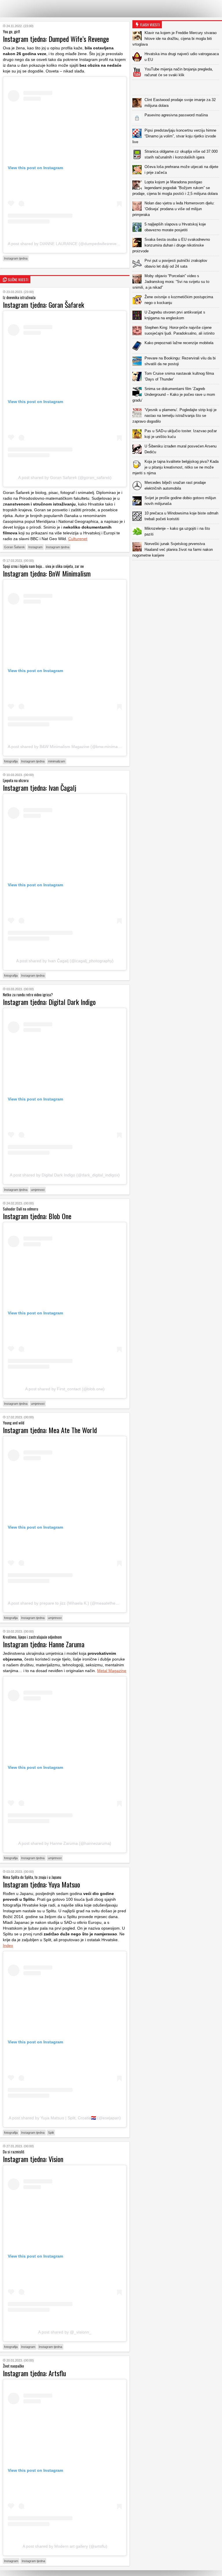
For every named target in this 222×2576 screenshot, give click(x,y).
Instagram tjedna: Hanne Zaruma (44, 1644)
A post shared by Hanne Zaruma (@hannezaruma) (65, 1843)
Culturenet (78, 539)
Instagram (35, 547)
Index (8, 1945)
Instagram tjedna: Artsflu (34, 2373)
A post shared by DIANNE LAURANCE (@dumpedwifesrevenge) (66, 244)
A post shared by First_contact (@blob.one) (65, 1389)
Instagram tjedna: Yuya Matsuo (41, 1884)
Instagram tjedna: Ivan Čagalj (40, 788)
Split (51, 2133)
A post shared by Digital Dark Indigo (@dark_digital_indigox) (65, 1175)
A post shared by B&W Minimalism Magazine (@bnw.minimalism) (67, 747)
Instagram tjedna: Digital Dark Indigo (49, 1002)
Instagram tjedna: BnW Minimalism (47, 573)
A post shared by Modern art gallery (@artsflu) (65, 2546)
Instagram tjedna (16, 258)
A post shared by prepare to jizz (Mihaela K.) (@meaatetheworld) (67, 1603)
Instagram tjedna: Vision (33, 2159)
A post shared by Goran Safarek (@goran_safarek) (65, 477)
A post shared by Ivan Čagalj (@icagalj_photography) (65, 961)
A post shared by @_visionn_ (65, 2332)
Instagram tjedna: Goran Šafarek (44, 305)
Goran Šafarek (14, 547)
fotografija (11, 761)
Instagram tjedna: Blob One (37, 1216)
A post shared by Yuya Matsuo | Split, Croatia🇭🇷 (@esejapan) (65, 2118)
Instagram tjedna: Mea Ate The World (50, 1430)
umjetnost (38, 1190)
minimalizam (57, 761)
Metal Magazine (112, 1671)
